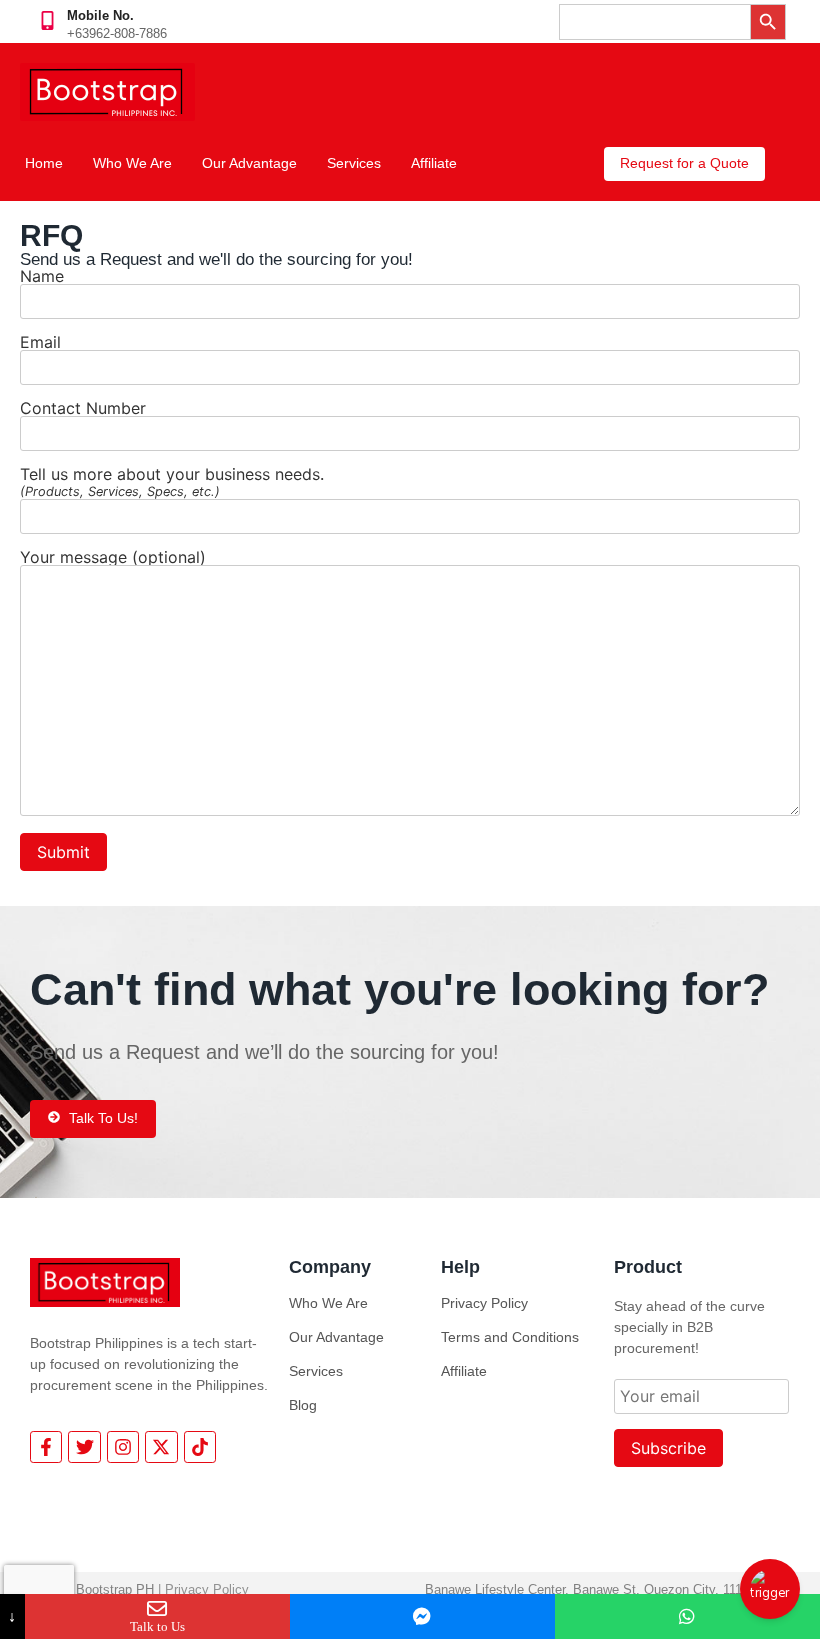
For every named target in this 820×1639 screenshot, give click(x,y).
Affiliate (434, 163)
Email (40, 343)
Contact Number (83, 409)
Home (44, 163)
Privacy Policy (484, 1303)
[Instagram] (123, 1447)
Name (42, 277)
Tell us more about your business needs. (172, 482)
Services (354, 163)
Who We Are (132, 163)
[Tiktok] (200, 1447)
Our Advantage (249, 163)
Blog (303, 1405)
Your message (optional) (113, 558)
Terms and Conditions (510, 1337)
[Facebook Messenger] (422, 1616)
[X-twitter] (161, 1447)
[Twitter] (84, 1447)
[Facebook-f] (46, 1447)
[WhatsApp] (687, 1616)
